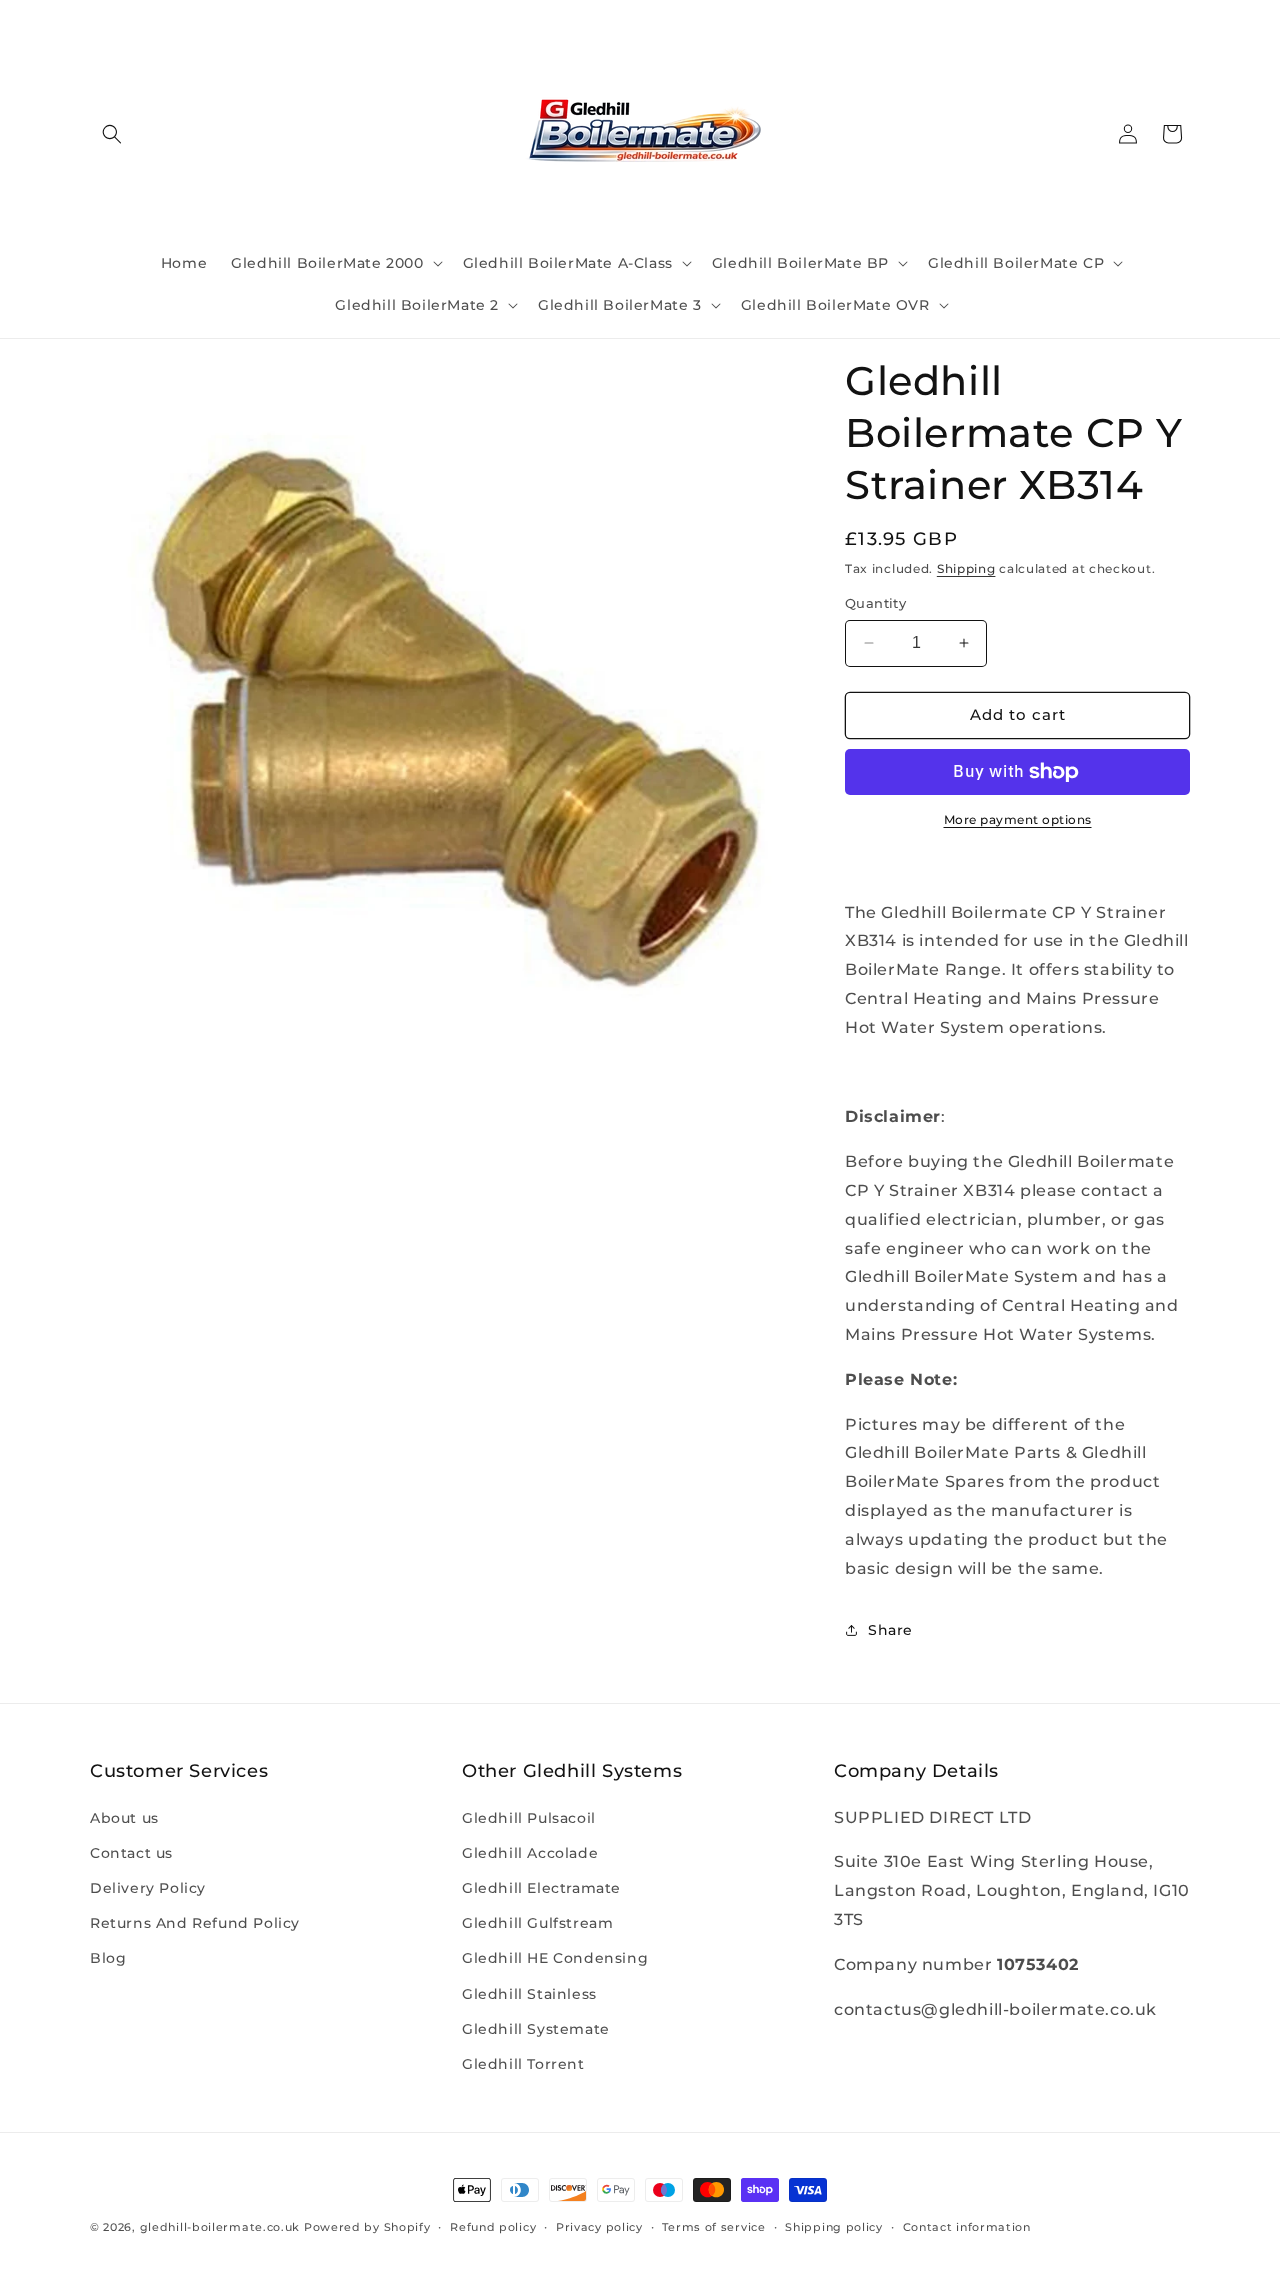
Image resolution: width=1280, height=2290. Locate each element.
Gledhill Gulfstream (537, 1923)
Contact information (967, 2227)
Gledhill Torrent (523, 2064)
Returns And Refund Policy (195, 1923)
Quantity (875, 603)
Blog (108, 1958)
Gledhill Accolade (530, 1853)
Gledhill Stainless (529, 1994)
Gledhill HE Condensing (555, 1958)
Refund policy (493, 2227)
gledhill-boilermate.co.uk (220, 2227)
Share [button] (890, 1630)
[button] (112, 134)
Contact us (131, 1853)
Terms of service (713, 2227)
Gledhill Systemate (536, 2029)
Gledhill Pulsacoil (529, 1818)
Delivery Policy (148, 1888)
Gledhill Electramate (541, 1888)
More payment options (1018, 819)
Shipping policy (834, 2227)
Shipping (966, 568)
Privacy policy (599, 2227)
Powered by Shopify (367, 2227)
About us (124, 1818)
